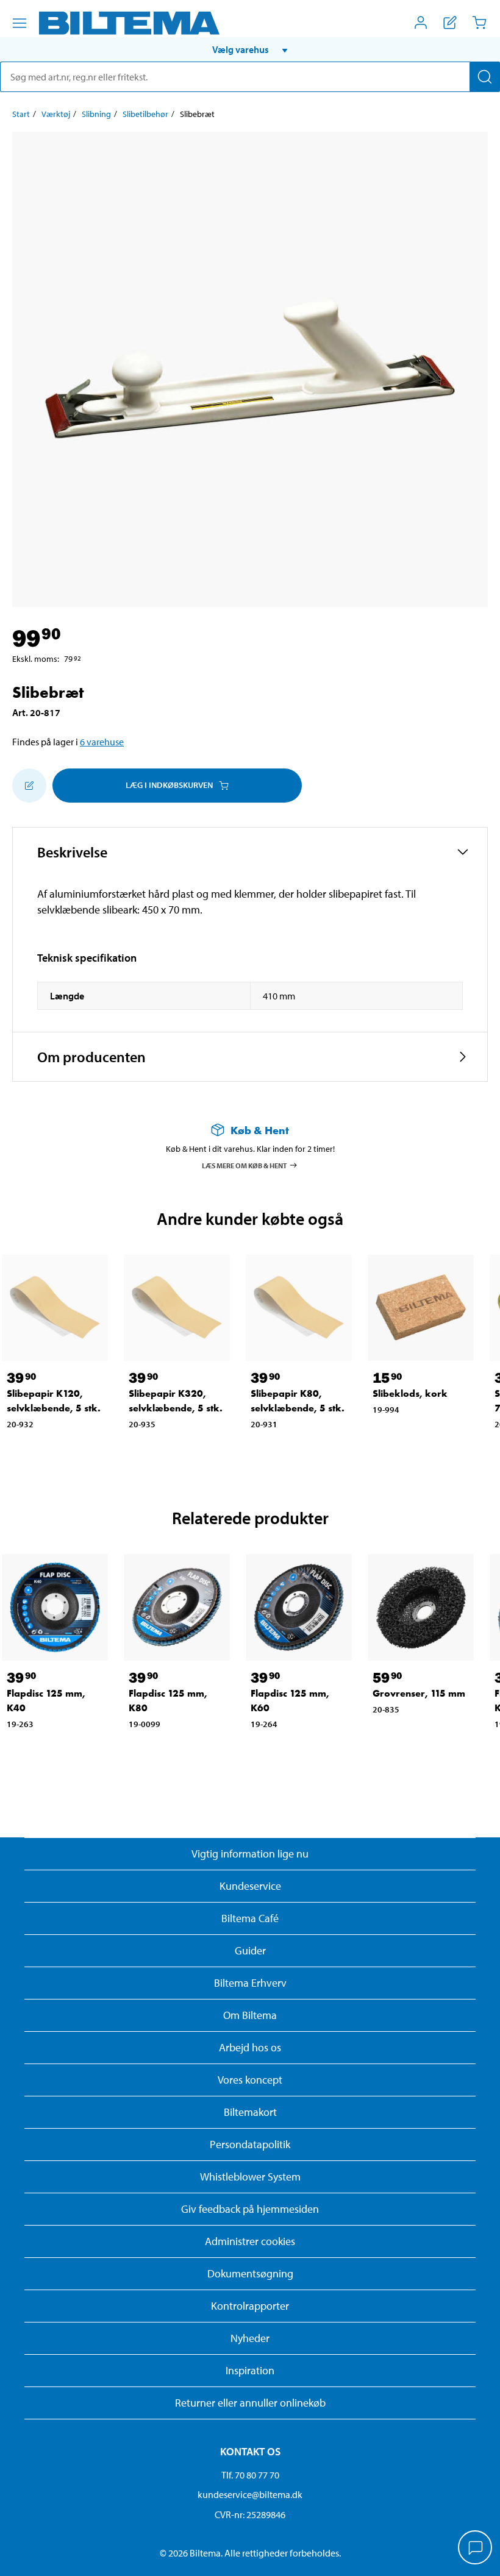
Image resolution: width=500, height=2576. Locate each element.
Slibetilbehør (145, 114)
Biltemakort (250, 2112)
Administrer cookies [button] (250, 2241)
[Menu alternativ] (20, 23)
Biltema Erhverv (250, 1983)
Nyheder (250, 2338)
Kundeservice (250, 1886)
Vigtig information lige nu (250, 1854)
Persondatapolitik (250, 2144)
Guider (250, 1950)
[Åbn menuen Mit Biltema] (421, 23)
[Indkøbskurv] (479, 23)
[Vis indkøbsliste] (450, 23)
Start (21, 114)
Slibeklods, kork (410, 1393)
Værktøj (56, 114)
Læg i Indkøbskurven (169, 785)
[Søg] (485, 77)
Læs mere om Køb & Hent (245, 1165)
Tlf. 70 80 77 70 (250, 2475)
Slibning (96, 114)
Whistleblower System (250, 2177)
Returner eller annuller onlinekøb (250, 2403)
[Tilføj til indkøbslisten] (29, 786)
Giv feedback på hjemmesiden (250, 2209)
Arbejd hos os (250, 2047)
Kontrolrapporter (250, 2306)
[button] (250, 49)
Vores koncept (250, 2080)
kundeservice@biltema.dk (250, 2494)
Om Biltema (250, 2015)
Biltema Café (250, 1918)
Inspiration (250, 2370)
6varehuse (102, 742)
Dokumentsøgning (250, 2273)
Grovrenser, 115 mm (419, 1693)
